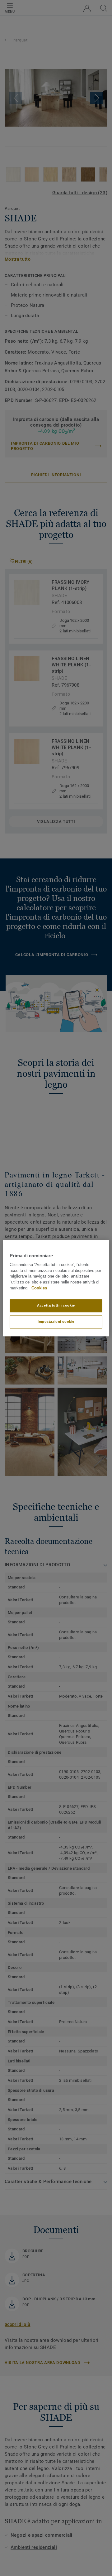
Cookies (39, 1288)
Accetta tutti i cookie (56, 1305)
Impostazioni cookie (56, 1322)
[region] (56, 1288)
